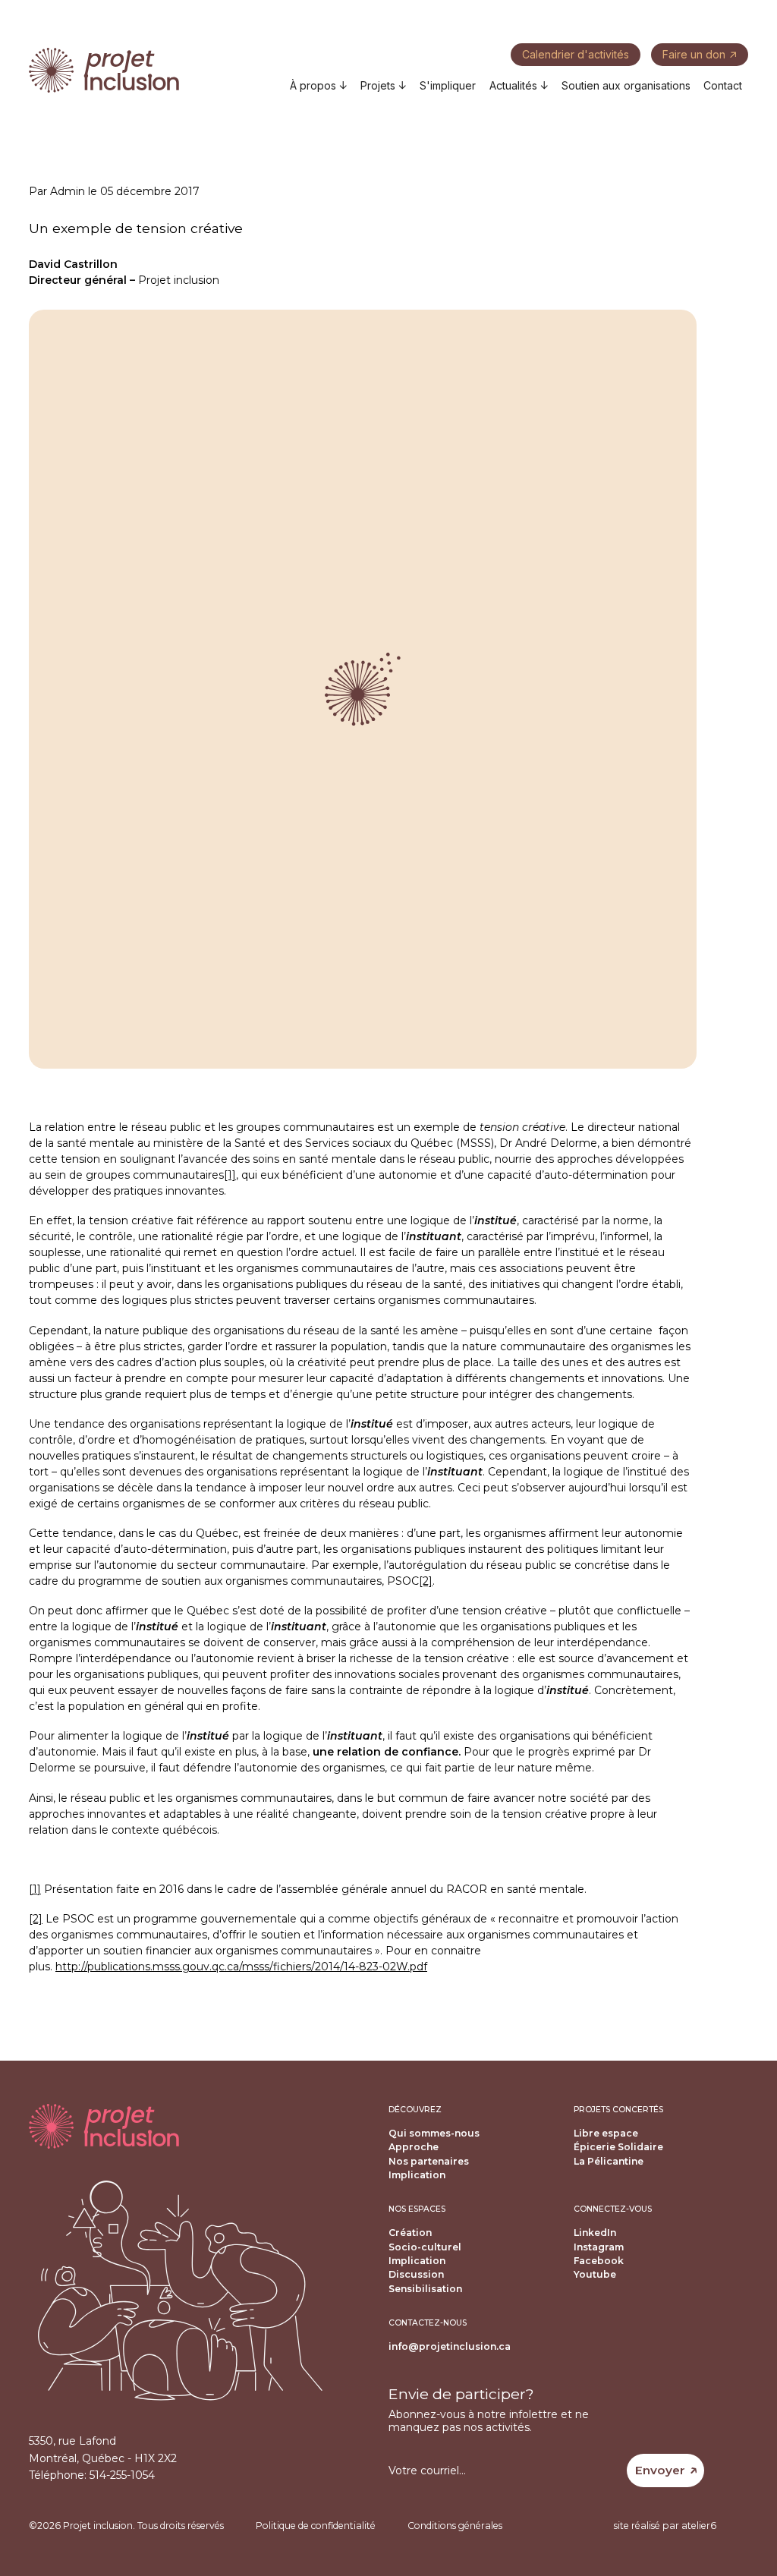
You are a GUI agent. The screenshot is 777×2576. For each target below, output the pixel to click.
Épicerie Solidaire (618, 2147)
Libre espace (606, 2133)
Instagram (599, 2247)
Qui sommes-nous (434, 2133)
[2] (426, 1581)
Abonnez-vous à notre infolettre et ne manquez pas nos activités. (489, 2421)
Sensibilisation (425, 2289)
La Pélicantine (609, 2161)
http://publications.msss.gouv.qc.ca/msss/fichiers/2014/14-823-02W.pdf (241, 1967)
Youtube (595, 2274)
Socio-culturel (425, 2247)
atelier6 (699, 2526)
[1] (230, 1175)
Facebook (599, 2261)
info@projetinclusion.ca (450, 2346)
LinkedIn (595, 2233)
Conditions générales (455, 2526)
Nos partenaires (429, 2161)
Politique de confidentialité (316, 2526)
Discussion (416, 2274)
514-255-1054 (122, 2475)
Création (410, 2233)
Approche (414, 2147)
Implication (417, 2175)
